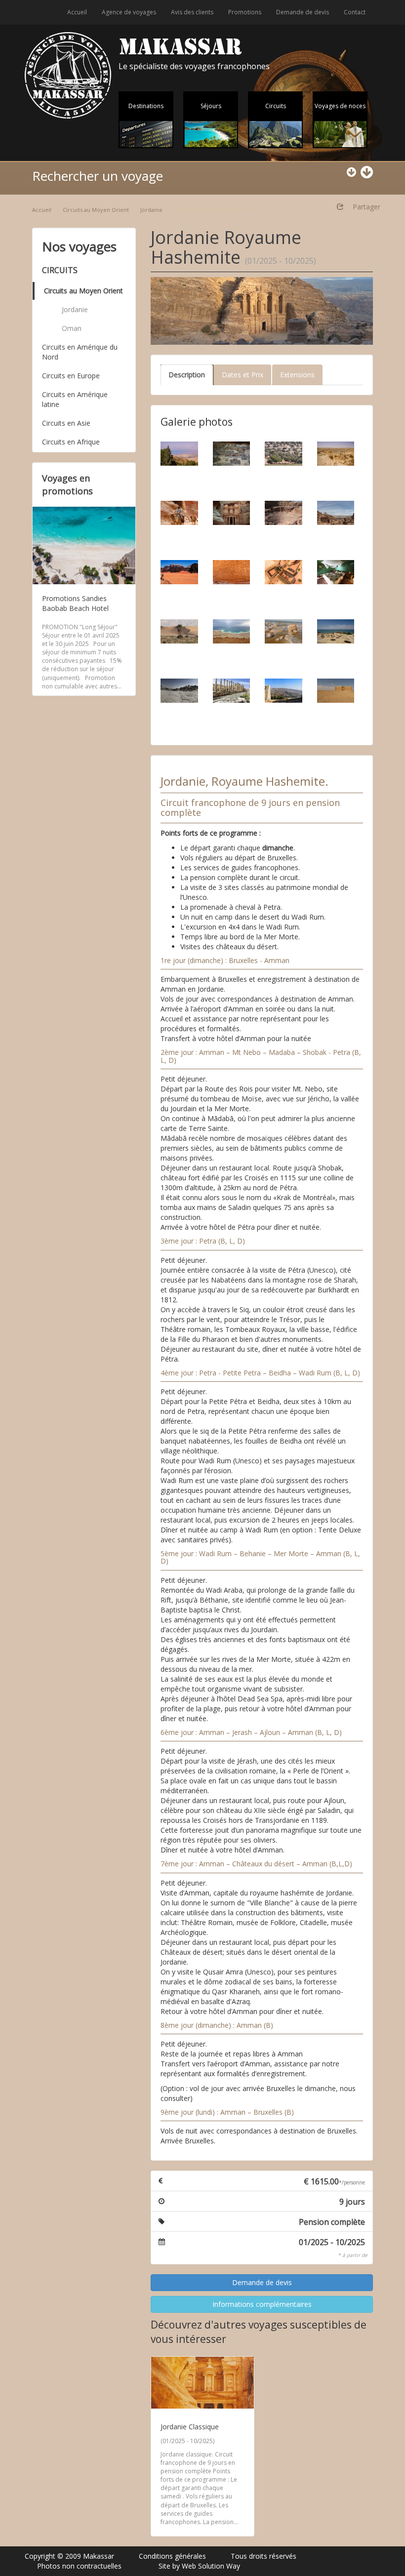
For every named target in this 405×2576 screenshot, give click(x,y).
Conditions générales (172, 2556)
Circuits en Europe (71, 376)
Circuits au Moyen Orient (96, 210)
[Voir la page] (202, 2383)
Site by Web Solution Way (199, 2566)
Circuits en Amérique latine (75, 399)
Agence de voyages (129, 12)
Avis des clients (192, 12)
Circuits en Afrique (71, 442)
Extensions (297, 375)
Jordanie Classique (190, 2427)
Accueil (77, 12)
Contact (355, 12)
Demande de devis (303, 12)
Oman (72, 328)
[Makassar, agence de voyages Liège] (68, 75)
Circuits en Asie (66, 423)
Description (187, 375)
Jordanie (151, 210)
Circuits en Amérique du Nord (80, 352)
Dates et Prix (243, 375)
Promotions (245, 12)
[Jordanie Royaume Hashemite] (262, 311)
